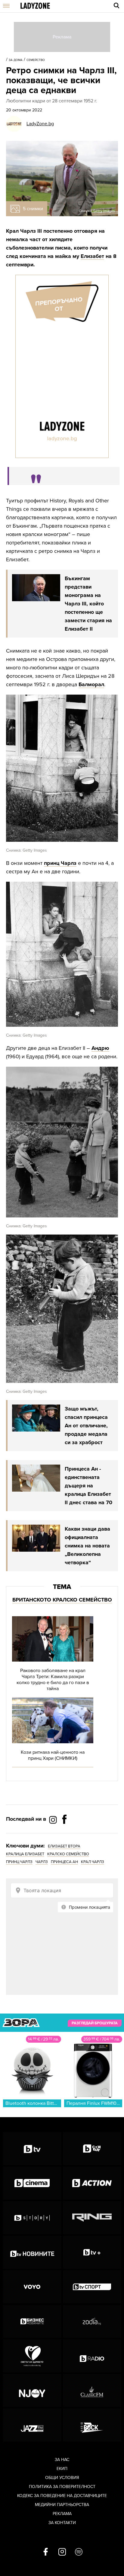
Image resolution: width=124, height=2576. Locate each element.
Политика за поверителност (62, 2487)
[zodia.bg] (92, 2321)
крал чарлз (93, 1862)
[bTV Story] (32, 2218)
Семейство (36, 60)
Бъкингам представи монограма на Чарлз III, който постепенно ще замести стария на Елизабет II (88, 604)
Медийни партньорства (62, 2505)
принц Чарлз (60, 863)
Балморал (91, 684)
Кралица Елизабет (25, 1854)
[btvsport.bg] (92, 2287)
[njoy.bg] (32, 2390)
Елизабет (92, 256)
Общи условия (62, 2478)
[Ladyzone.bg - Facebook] (64, 1833)
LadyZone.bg (40, 124)
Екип (62, 2469)
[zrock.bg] (92, 2425)
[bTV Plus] (92, 2252)
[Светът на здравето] (32, 2356)
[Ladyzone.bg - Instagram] (54, 1820)
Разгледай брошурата (95, 2023)
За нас (62, 2460)
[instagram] (62, 2552)
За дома (16, 60)
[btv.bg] (32, 2149)
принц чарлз (19, 1862)
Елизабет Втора (64, 1846)
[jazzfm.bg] (32, 2425)
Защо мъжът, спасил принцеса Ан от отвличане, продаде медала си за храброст (86, 1426)
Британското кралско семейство (62, 1600)
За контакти (62, 2523)
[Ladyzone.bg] (35, 6)
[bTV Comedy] (92, 2149)
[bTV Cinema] (32, 2183)
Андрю (100, 1048)
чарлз (42, 1862)
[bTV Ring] (92, 2218)
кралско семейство (68, 1854)
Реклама (62, 2514)
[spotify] (79, 2552)
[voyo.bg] (32, 2287)
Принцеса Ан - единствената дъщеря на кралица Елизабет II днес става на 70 (88, 1486)
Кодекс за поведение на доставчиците (62, 2496)
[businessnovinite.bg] (32, 2321)
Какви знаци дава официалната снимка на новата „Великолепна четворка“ (87, 1546)
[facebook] (46, 2552)
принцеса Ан (64, 1862)
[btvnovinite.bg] (32, 2252)
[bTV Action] (92, 2183)
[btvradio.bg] (92, 2356)
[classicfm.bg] (92, 2390)
